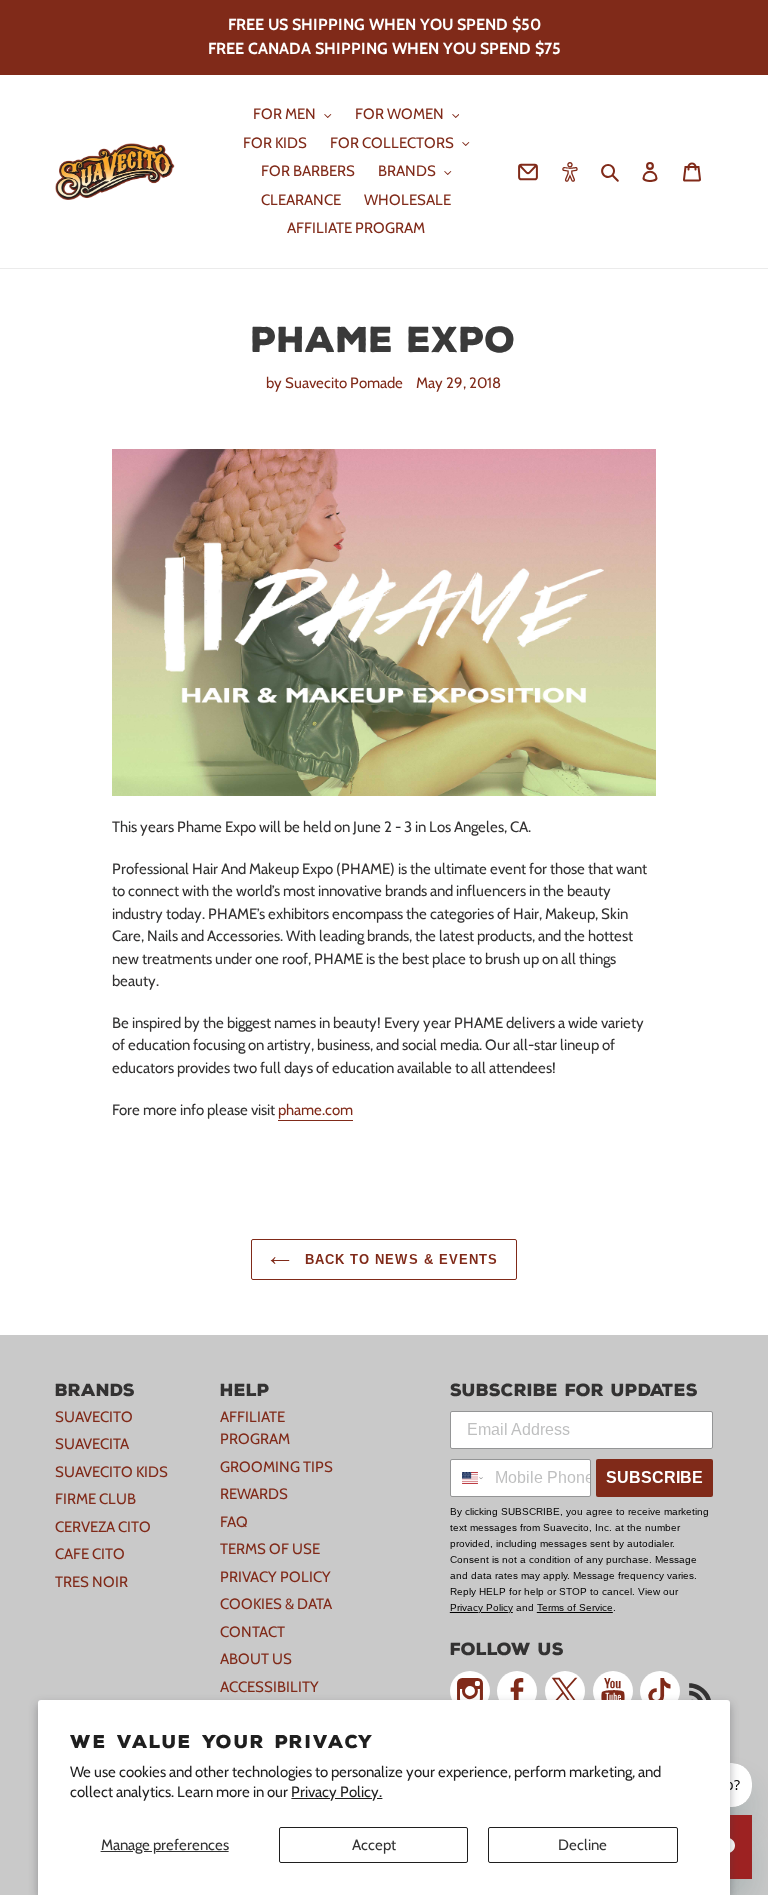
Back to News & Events (399, 1259)
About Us (256, 1659)
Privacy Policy (275, 1577)
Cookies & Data (276, 1604)
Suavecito (94, 1417)
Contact (252, 1632)
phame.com (315, 1110)
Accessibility (269, 1687)
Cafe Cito (90, 1554)
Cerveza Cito (103, 1527)
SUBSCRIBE (654, 1477)
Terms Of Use (270, 1549)
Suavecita (92, 1444)
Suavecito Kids (111, 1472)
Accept (374, 1845)
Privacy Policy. (336, 1792)
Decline (582, 1845)
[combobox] (468, 1478)
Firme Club (95, 1499)
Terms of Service (575, 1607)
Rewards (254, 1494)
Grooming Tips (276, 1467)
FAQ (234, 1522)
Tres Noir (91, 1582)
